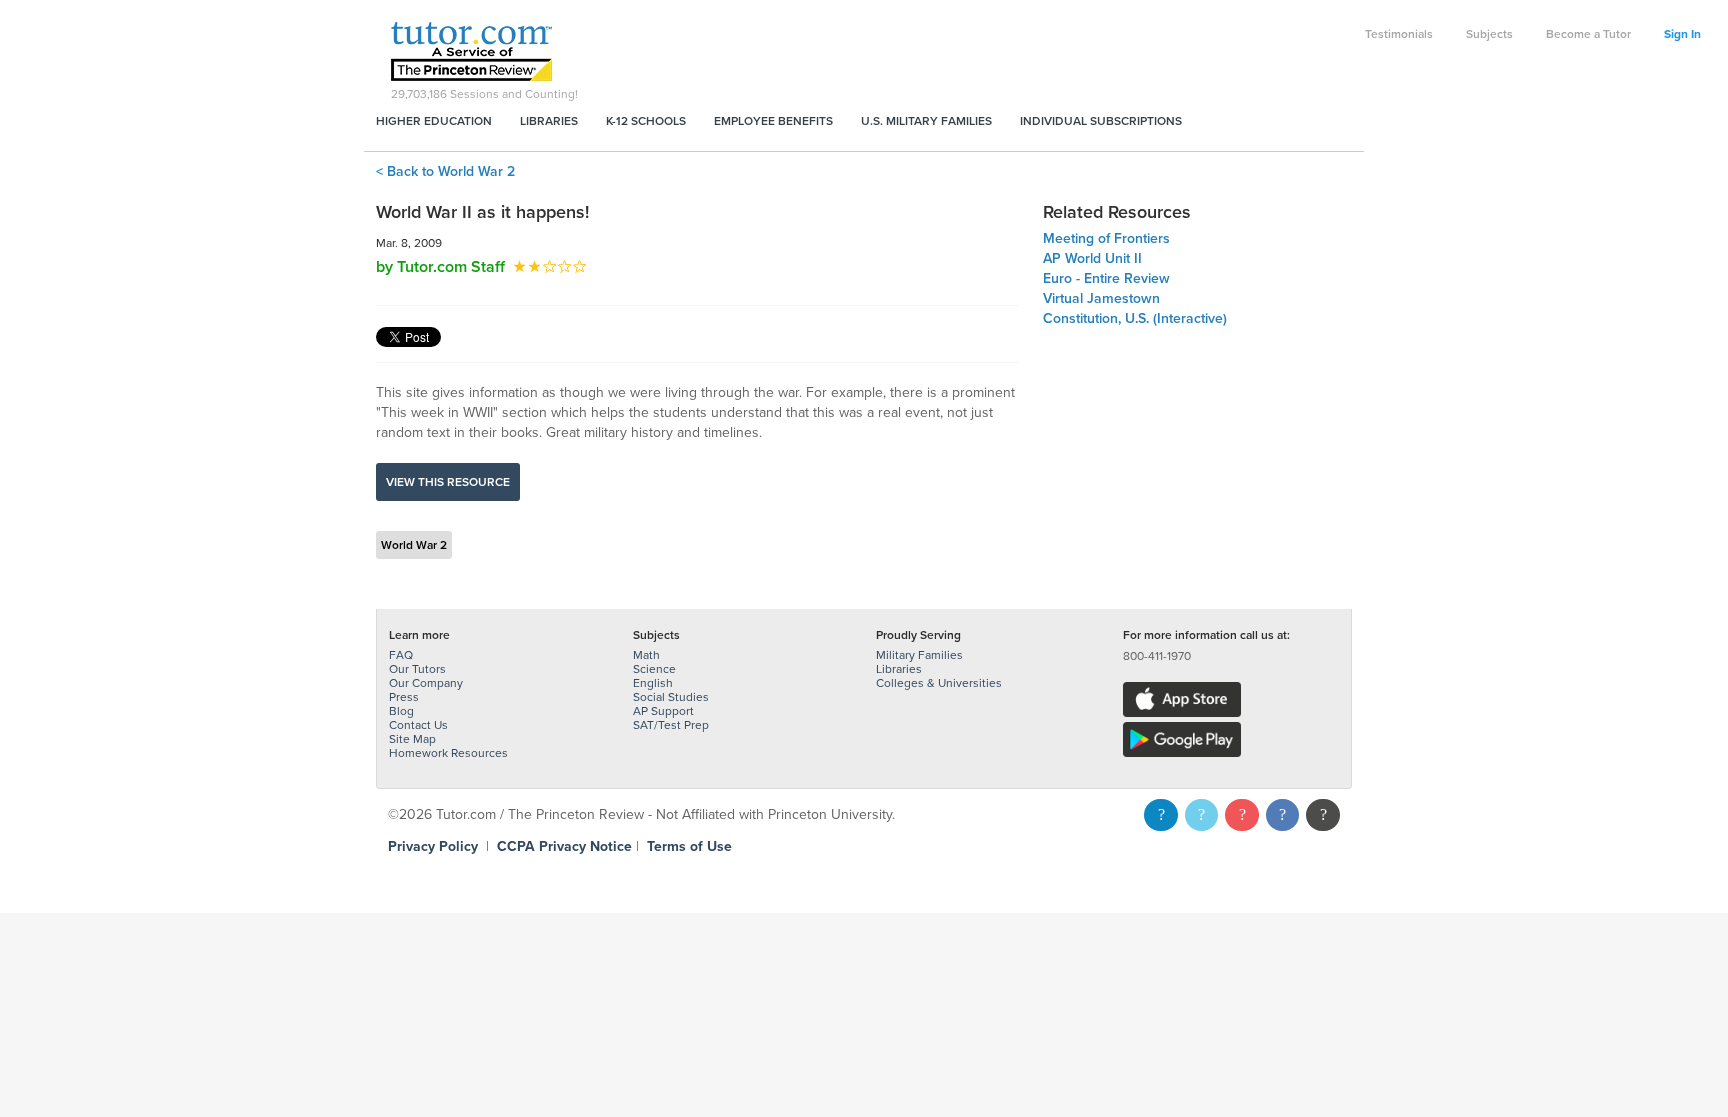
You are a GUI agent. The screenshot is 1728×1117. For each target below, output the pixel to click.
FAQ (401, 655)
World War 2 (414, 545)
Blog (401, 711)
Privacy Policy (433, 846)
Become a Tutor (1588, 34)
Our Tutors (417, 669)
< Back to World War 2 (445, 171)
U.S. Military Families (926, 121)
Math (646, 655)
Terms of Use (689, 846)
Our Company (426, 683)
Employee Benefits (773, 121)
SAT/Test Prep (671, 725)
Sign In (1682, 34)
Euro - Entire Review (1106, 278)
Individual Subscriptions (1101, 121)
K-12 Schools (646, 121)
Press (404, 697)
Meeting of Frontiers (1106, 238)
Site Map (412, 739)
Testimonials (1399, 34)
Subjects (1489, 34)
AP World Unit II (1092, 258)
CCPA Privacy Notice (564, 846)
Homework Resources (448, 753)
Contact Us (418, 725)
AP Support (663, 711)
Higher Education (434, 121)
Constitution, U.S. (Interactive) (1135, 318)
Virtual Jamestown (1101, 298)
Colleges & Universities (939, 683)
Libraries (549, 121)
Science (654, 669)
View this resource (448, 482)
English (653, 683)
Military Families (919, 655)
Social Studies (671, 697)
